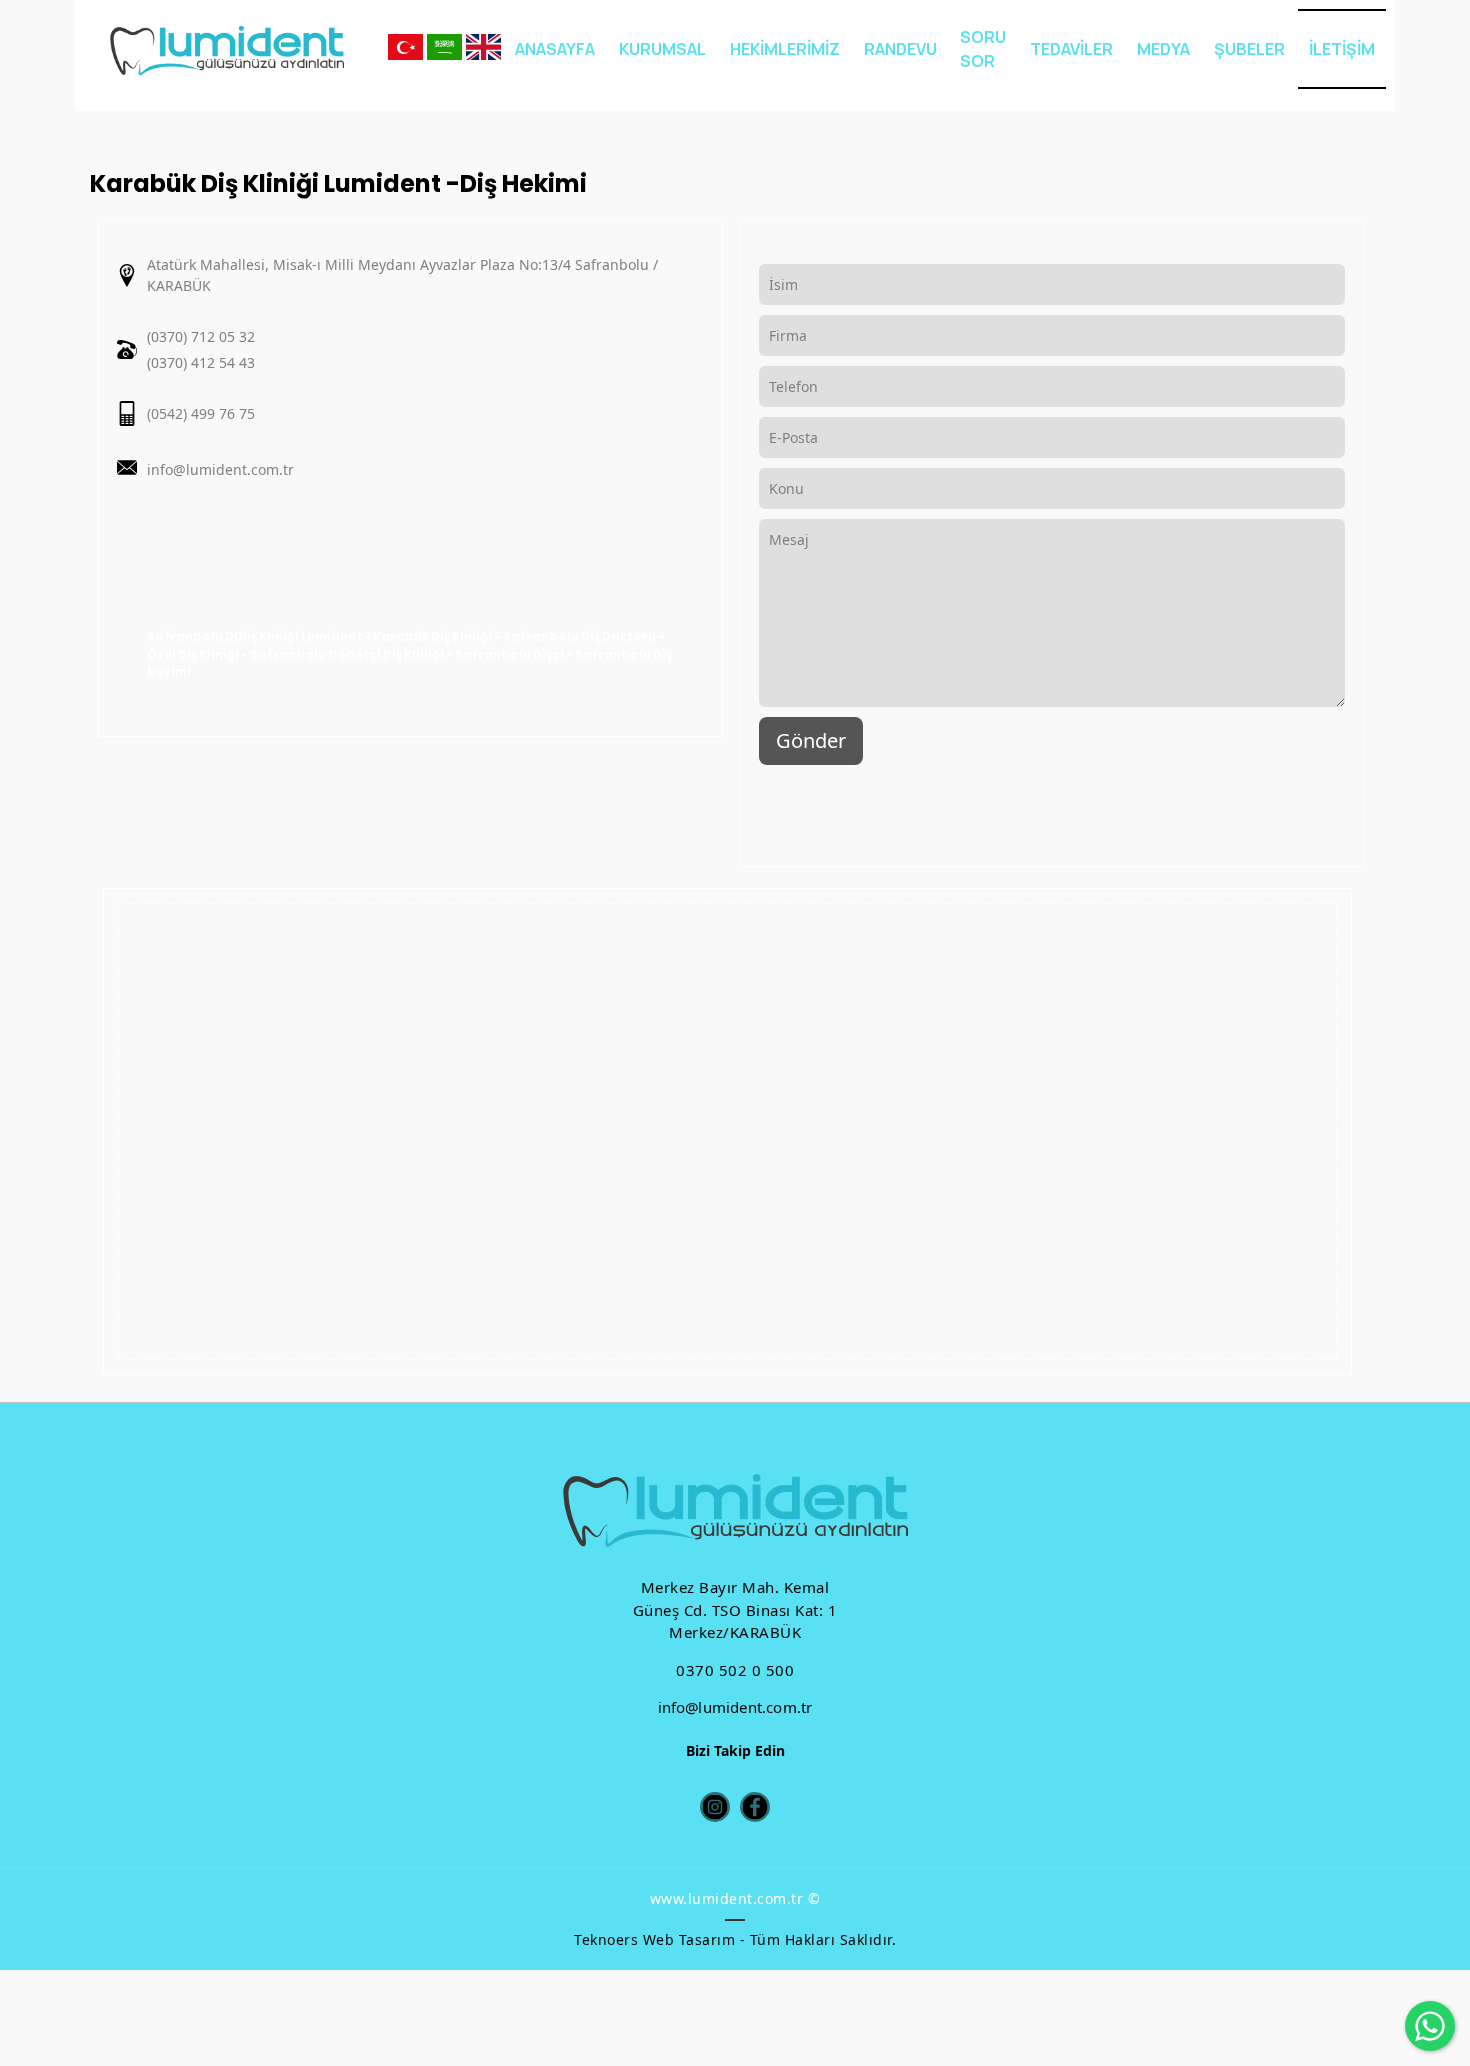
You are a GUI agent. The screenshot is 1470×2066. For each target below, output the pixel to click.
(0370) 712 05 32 (201, 336)
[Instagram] (715, 1807)
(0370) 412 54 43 (201, 362)
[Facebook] (755, 1807)
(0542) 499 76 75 (201, 413)
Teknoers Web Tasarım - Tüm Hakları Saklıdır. (735, 1939)
